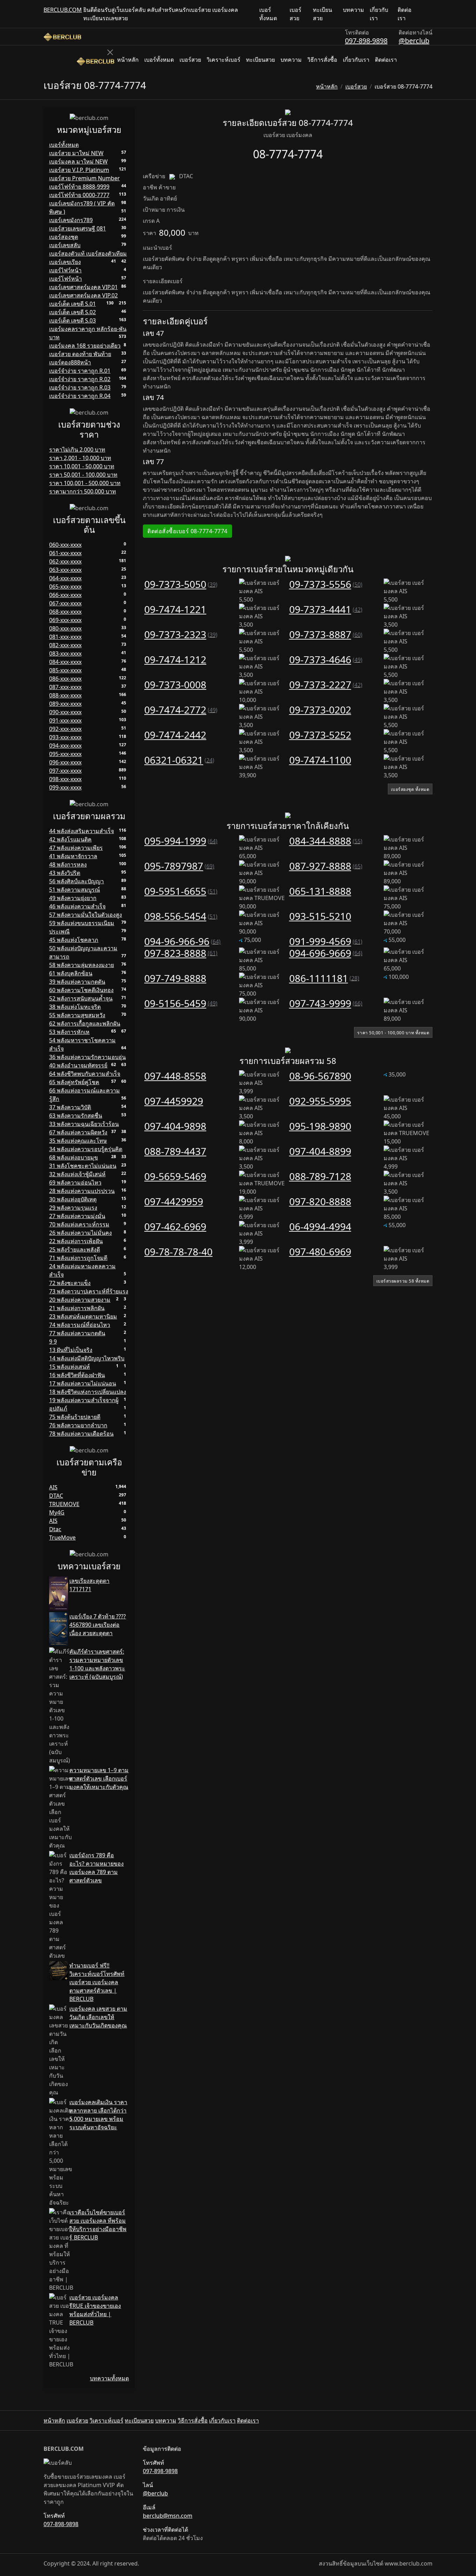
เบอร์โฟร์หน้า (66, 279)
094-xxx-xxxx (65, 746)
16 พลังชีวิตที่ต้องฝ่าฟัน (77, 1375)
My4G (57, 1512)
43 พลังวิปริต (65, 873)
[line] (430, 14)
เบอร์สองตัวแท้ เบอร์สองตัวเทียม (88, 254)
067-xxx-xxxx (65, 603)
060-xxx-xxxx (65, 545)
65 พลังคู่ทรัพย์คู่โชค (74, 1082)
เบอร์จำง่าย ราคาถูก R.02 (80, 379)
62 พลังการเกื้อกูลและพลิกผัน (85, 1023)
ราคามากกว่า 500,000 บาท (83, 491)
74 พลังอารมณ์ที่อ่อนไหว (80, 1325)
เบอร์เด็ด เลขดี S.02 (72, 312)
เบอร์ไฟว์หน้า (65, 270)
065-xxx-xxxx (65, 587)
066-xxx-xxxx (65, 595)
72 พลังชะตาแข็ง (70, 1283)
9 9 (53, 1342)
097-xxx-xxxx (65, 771)
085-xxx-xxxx (65, 670)
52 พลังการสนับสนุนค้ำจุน (81, 998)
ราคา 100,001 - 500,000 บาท (85, 483)
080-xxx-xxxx (65, 628)
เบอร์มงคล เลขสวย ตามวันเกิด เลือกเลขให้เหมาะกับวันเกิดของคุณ (98, 2017)
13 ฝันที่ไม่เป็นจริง (71, 1350)
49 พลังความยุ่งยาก (73, 898)
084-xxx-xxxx (65, 662)
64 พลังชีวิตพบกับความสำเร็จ (85, 1074)
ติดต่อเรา (405, 14)
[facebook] (424, 14)
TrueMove (62, 1538)
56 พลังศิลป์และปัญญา (76, 881)
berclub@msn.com (168, 2516)
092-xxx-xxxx (65, 729)
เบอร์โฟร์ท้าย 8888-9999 (79, 187)
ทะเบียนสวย (323, 14)
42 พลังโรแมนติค (70, 839)
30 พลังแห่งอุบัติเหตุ (73, 1199)
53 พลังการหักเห (69, 1032)
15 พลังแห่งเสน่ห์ (70, 1367)
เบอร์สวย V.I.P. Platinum (79, 170)
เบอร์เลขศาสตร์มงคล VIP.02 (83, 295)
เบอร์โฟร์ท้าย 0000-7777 (79, 195)
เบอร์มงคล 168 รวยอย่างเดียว (85, 346)
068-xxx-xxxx (65, 612)
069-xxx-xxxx (65, 620)
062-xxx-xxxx (65, 561)
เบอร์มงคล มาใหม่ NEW (78, 161)
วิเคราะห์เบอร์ (224, 60)
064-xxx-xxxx (65, 578)
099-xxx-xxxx (65, 787)
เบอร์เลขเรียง (65, 262)
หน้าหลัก (128, 60)
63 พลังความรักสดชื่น (76, 1116)
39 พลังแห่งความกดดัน (77, 982)
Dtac (55, 1529)
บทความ (354, 10)
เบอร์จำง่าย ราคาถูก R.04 (80, 396)
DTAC (56, 1496)
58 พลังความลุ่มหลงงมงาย (82, 965)
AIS (53, 1487)
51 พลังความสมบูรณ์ (75, 890)
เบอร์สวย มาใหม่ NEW (76, 153)
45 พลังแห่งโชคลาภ (74, 940)
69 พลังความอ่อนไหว (75, 1183)
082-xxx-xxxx (65, 645)
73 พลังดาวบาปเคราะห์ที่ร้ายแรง (89, 1291)
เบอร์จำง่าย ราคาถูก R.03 (80, 387)
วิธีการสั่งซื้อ (322, 60)
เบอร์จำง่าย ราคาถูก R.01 (80, 371)
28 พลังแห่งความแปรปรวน (82, 1191)
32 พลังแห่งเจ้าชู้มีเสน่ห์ (77, 1174)
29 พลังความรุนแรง (73, 1208)
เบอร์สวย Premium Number (85, 178)
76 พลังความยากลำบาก (78, 1425)
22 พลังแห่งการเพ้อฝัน (76, 1241)
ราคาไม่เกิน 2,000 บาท (77, 450)
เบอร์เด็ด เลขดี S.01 (72, 304)
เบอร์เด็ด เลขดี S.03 (72, 320)
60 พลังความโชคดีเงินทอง (81, 990)
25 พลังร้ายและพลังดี (75, 1249)
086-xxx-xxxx (65, 679)
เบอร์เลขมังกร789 (71, 220)
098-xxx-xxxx (65, 779)
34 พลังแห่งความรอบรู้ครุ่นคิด (86, 1149)
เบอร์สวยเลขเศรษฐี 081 (78, 228)
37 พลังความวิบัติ (70, 1107)
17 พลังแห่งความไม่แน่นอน (83, 1383)
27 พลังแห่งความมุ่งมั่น (77, 1216)
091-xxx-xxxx (65, 720)
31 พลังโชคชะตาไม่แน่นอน (83, 1166)
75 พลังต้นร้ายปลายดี (75, 1417)
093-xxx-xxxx (65, 737)
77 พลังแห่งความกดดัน (77, 1333)
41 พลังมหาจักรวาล (73, 856)
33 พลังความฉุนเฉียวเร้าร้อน (84, 1124)
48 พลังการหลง (68, 864)
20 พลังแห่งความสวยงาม (80, 1300)
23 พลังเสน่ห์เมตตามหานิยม (83, 1316)
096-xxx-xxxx (65, 762)
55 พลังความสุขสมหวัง (77, 1015)
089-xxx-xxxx (65, 704)
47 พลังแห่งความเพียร (76, 848)
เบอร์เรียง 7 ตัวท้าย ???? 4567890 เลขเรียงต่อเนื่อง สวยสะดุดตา (98, 1625)
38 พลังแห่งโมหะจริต (75, 1007)
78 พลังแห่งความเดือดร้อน (81, 1434)
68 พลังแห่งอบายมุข (74, 1157)
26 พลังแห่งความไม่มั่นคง (80, 1233)
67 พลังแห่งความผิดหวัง (78, 1132)
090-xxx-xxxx (65, 712)
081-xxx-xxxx (65, 637)
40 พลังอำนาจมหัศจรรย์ (78, 1065)
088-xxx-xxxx (65, 695)
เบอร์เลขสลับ (65, 245)
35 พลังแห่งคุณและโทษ (78, 1141)
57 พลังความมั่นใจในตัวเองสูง (86, 915)
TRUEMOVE (64, 1504)
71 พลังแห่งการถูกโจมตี (78, 1258)
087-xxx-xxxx (65, 687)
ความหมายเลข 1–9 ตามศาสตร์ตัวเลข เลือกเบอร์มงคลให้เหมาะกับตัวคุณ (99, 1778)
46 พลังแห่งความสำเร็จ (77, 906)
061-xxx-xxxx (65, 553)
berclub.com (63, 10)
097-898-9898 (366, 41)
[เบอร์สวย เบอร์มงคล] (62, 37)
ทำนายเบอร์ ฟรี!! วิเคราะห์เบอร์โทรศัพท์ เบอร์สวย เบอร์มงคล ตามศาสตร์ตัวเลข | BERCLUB (97, 1982)
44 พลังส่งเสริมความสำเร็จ (82, 831)
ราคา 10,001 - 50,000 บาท (82, 466)
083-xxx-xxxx (65, 654)
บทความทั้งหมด (109, 2378)
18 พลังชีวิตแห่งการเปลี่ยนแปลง (88, 1392)
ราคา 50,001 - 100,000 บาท (83, 475)
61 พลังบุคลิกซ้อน (71, 973)
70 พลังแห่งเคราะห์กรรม (79, 1224)
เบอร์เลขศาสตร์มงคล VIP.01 (83, 287)
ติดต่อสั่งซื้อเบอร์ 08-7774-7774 (187, 531)
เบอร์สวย (295, 14)
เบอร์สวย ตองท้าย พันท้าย (80, 354)
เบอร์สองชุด (64, 237)
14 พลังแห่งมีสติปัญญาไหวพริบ (87, 1358)
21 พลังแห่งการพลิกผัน (77, 1308)
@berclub (414, 41)
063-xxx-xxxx (65, 570)
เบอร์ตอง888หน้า (70, 362)
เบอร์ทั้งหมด (268, 14)
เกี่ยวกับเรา (379, 14)
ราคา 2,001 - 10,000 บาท (80, 458)
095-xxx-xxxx (65, 754)
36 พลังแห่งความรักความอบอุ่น (87, 1057)
